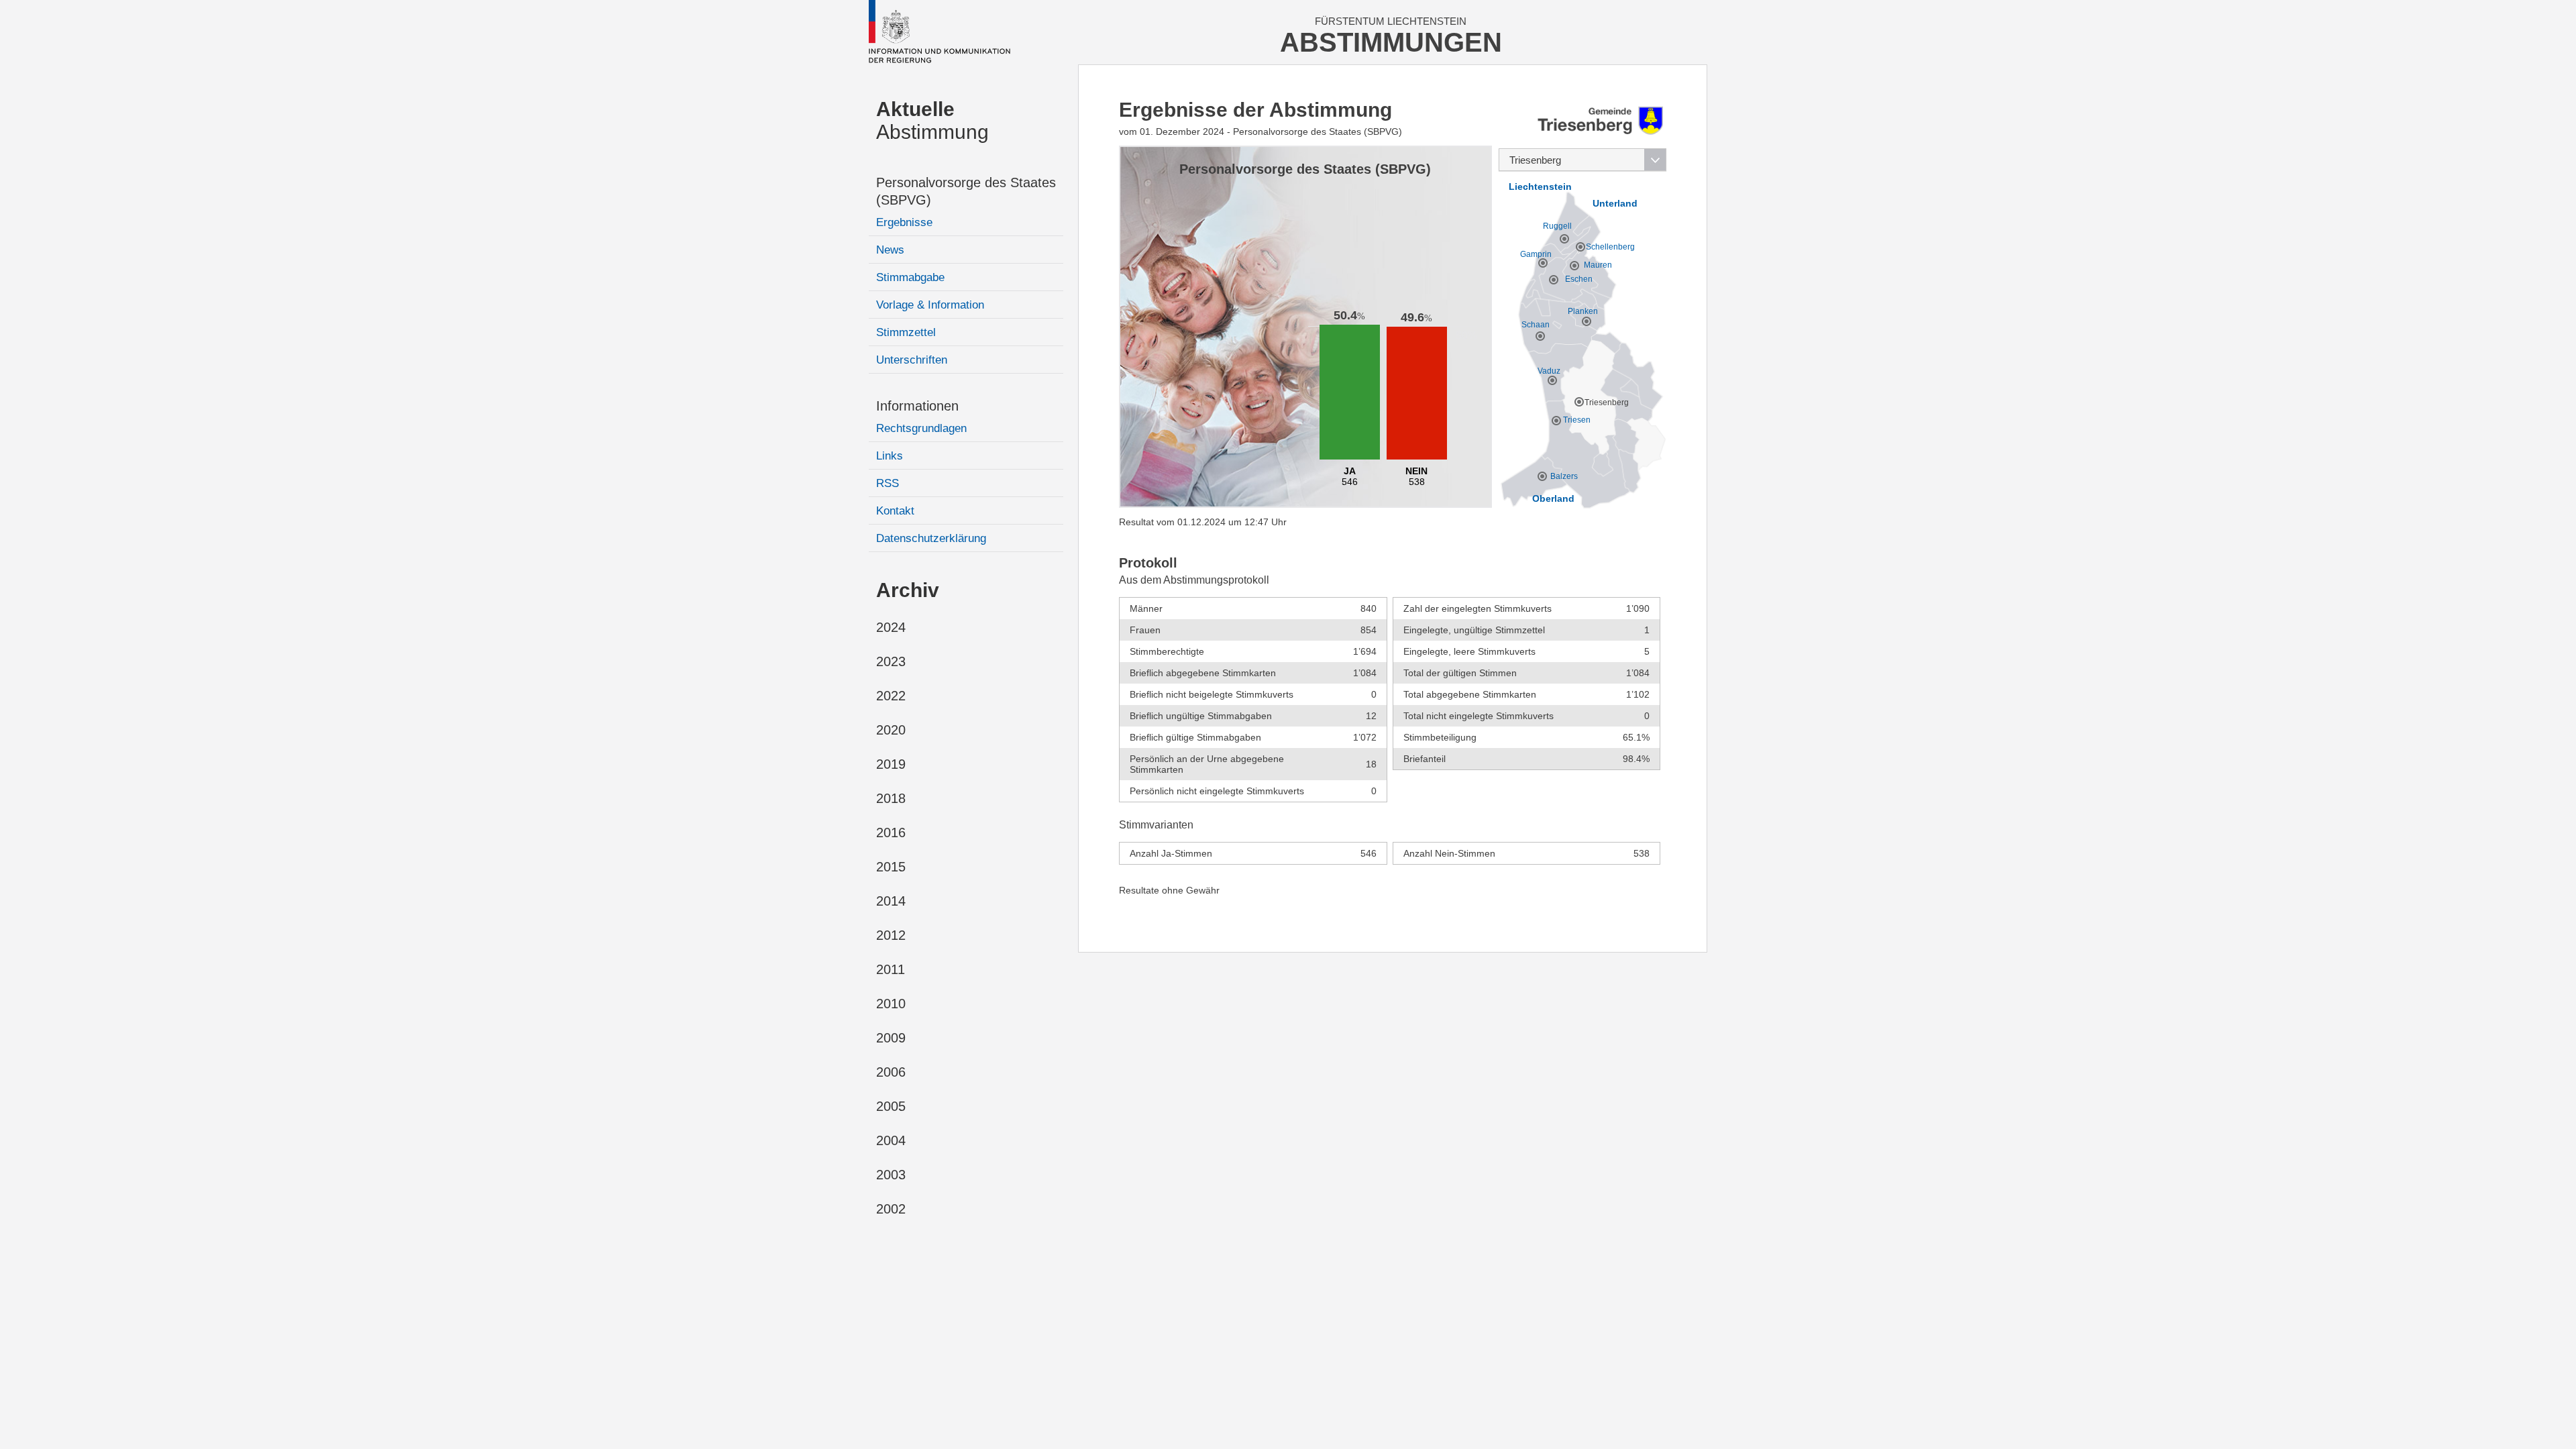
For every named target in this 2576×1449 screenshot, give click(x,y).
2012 (891, 935)
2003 (891, 1175)
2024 (891, 627)
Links (890, 456)
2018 (891, 798)
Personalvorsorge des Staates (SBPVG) (966, 191)
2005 (891, 1106)
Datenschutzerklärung (931, 538)
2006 (891, 1072)
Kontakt (895, 511)
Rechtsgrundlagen (921, 428)
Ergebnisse (904, 222)
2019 (891, 764)
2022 (891, 696)
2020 (891, 730)
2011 (891, 969)
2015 (891, 867)
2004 (891, 1140)
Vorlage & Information (930, 305)
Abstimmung (932, 120)
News (890, 250)
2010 (891, 1004)
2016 (891, 833)
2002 (891, 1209)
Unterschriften (912, 360)
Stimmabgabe (910, 277)
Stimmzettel (906, 332)
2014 (891, 901)
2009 (891, 1038)
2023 (891, 661)
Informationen (917, 406)
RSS (888, 483)
